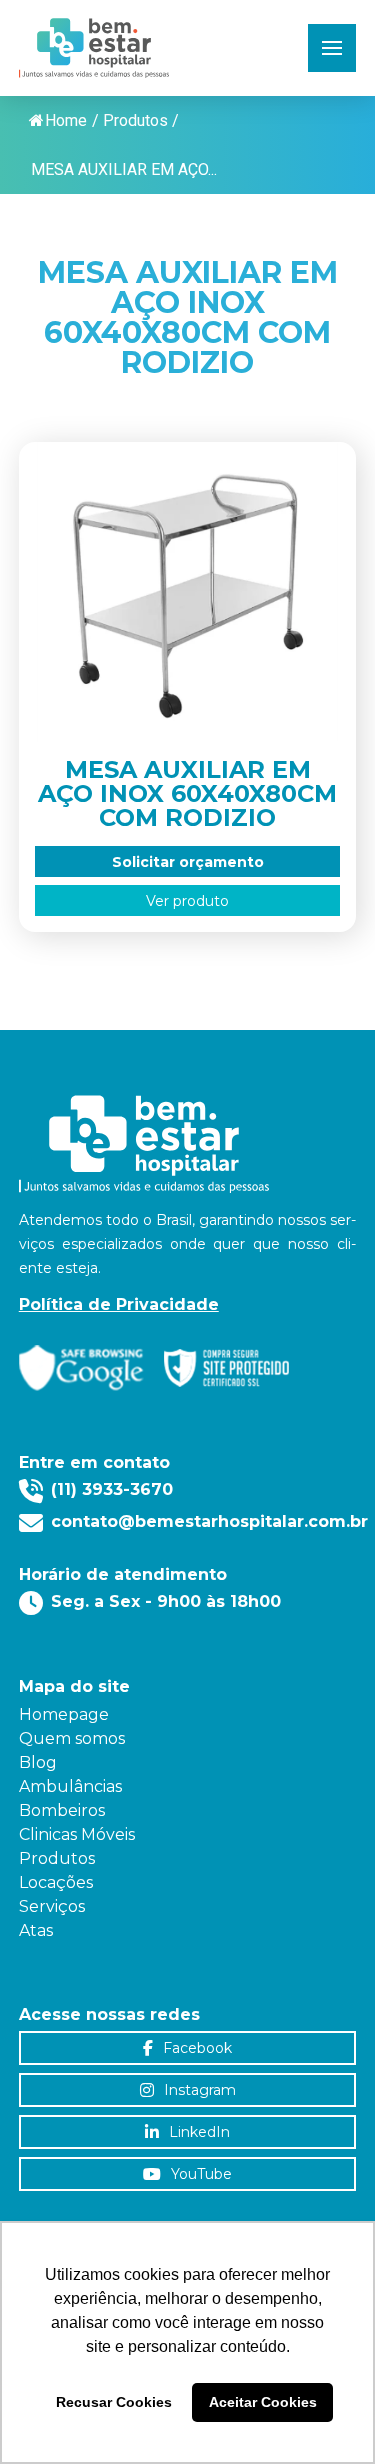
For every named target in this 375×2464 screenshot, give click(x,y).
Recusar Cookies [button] (114, 2402)
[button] (332, 48)
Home (66, 120)
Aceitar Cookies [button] (263, 2402)
